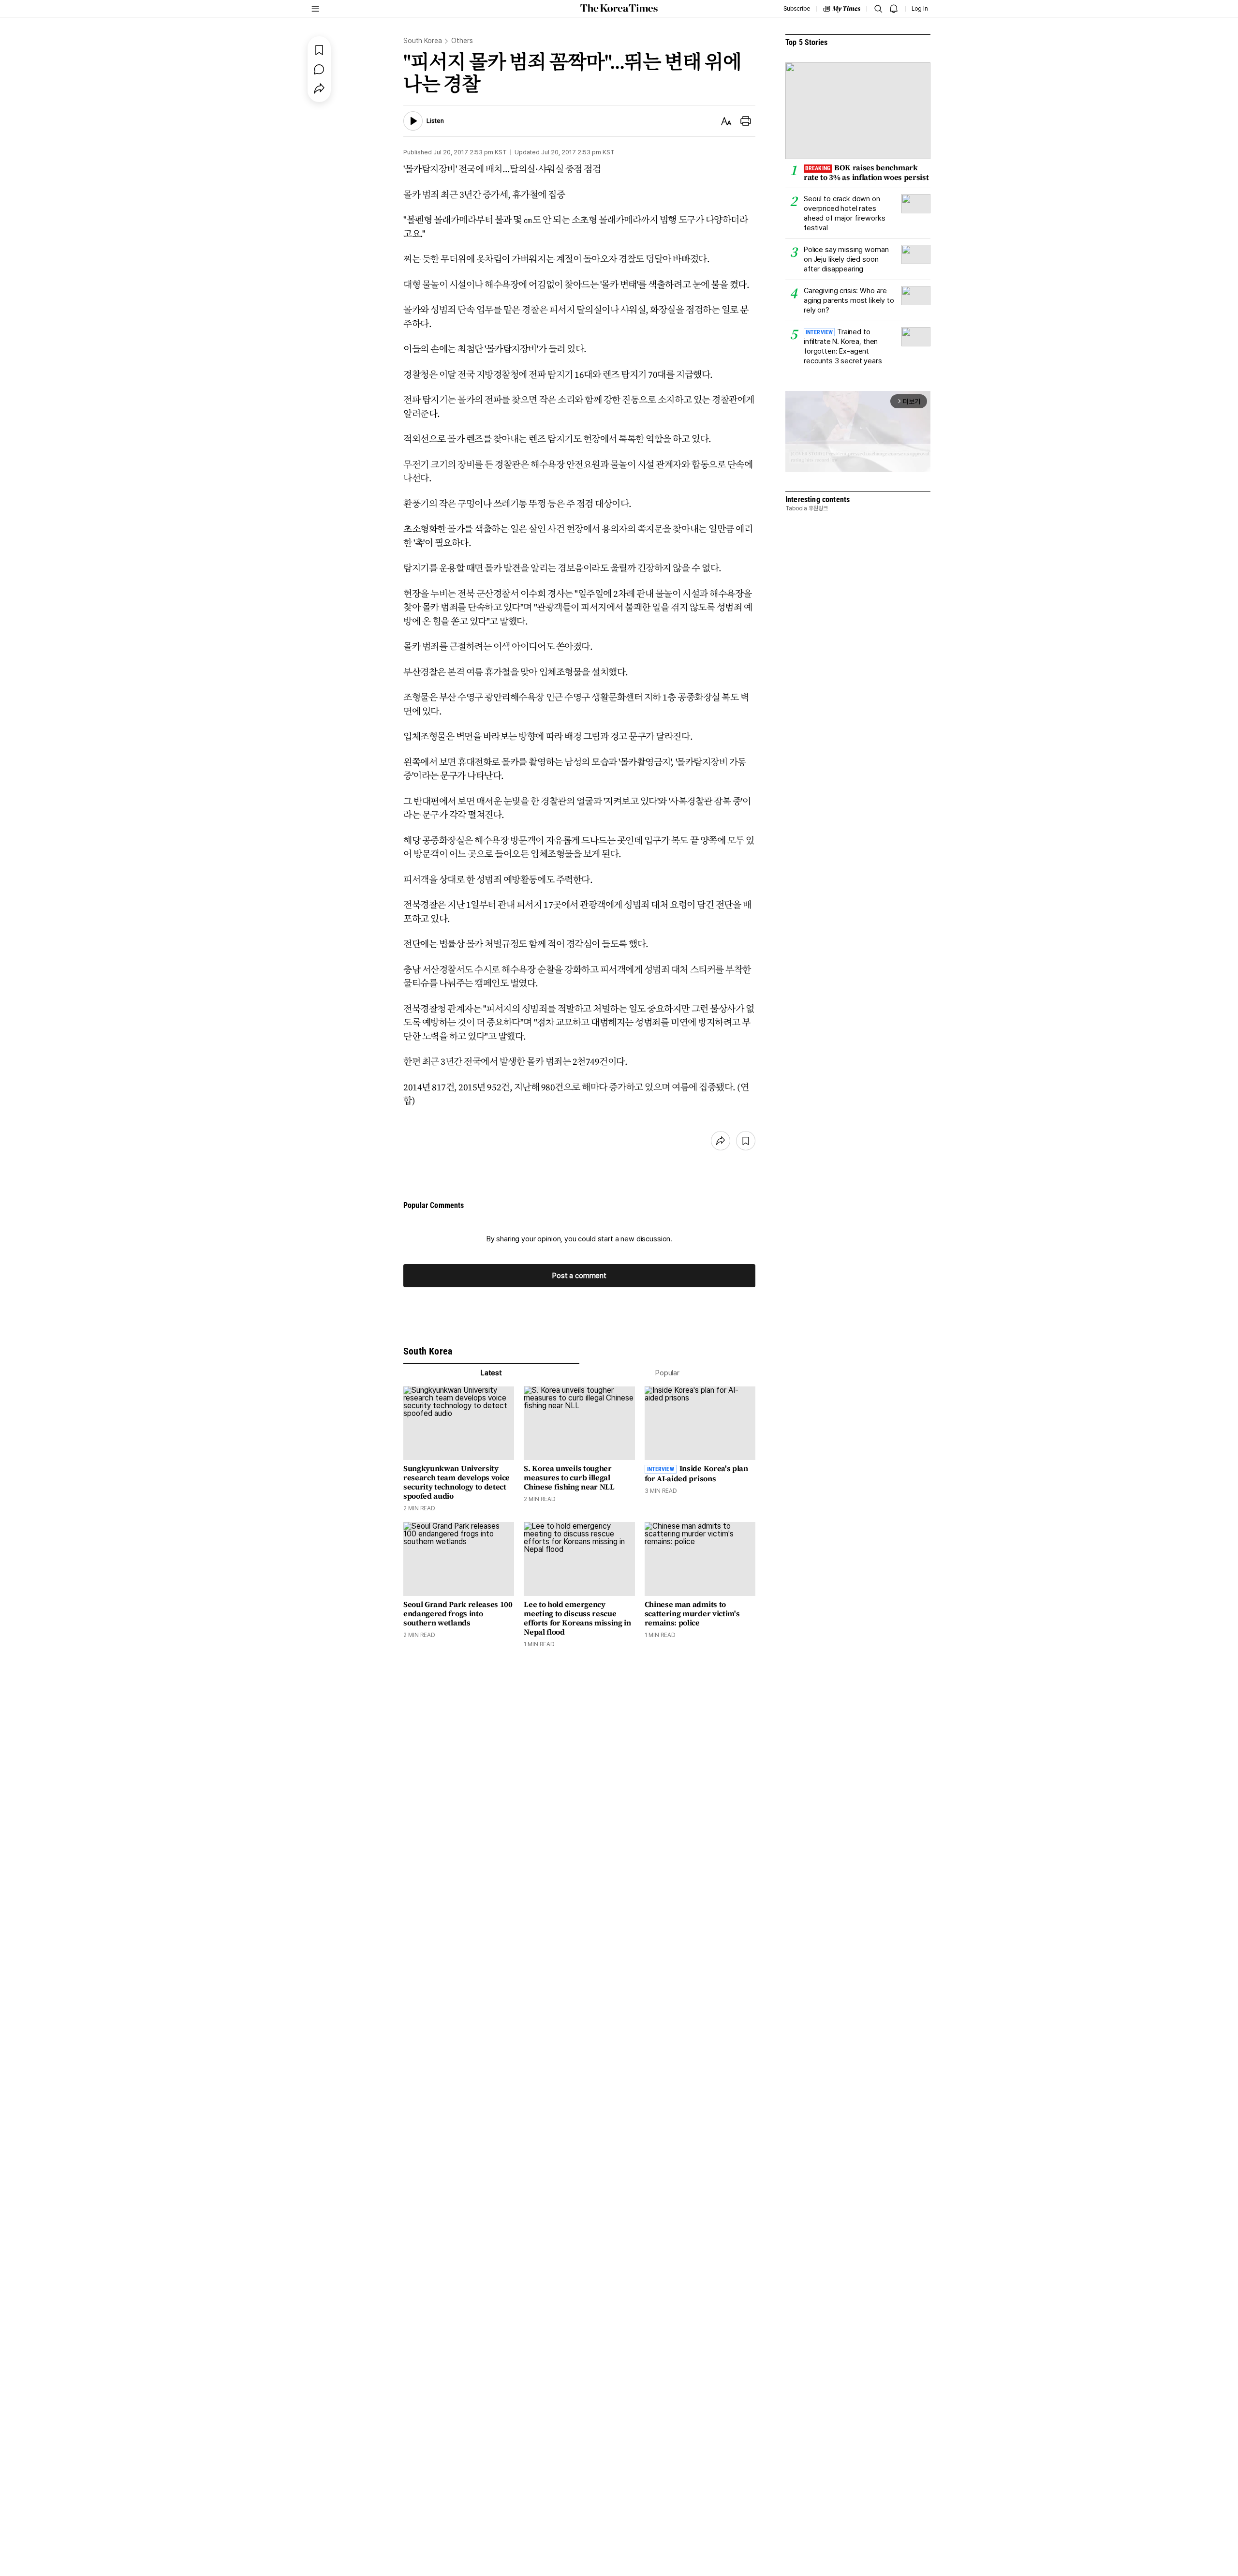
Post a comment (579, 1276)
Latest (491, 1373)
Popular (667, 1373)
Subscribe (797, 9)
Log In (920, 9)
